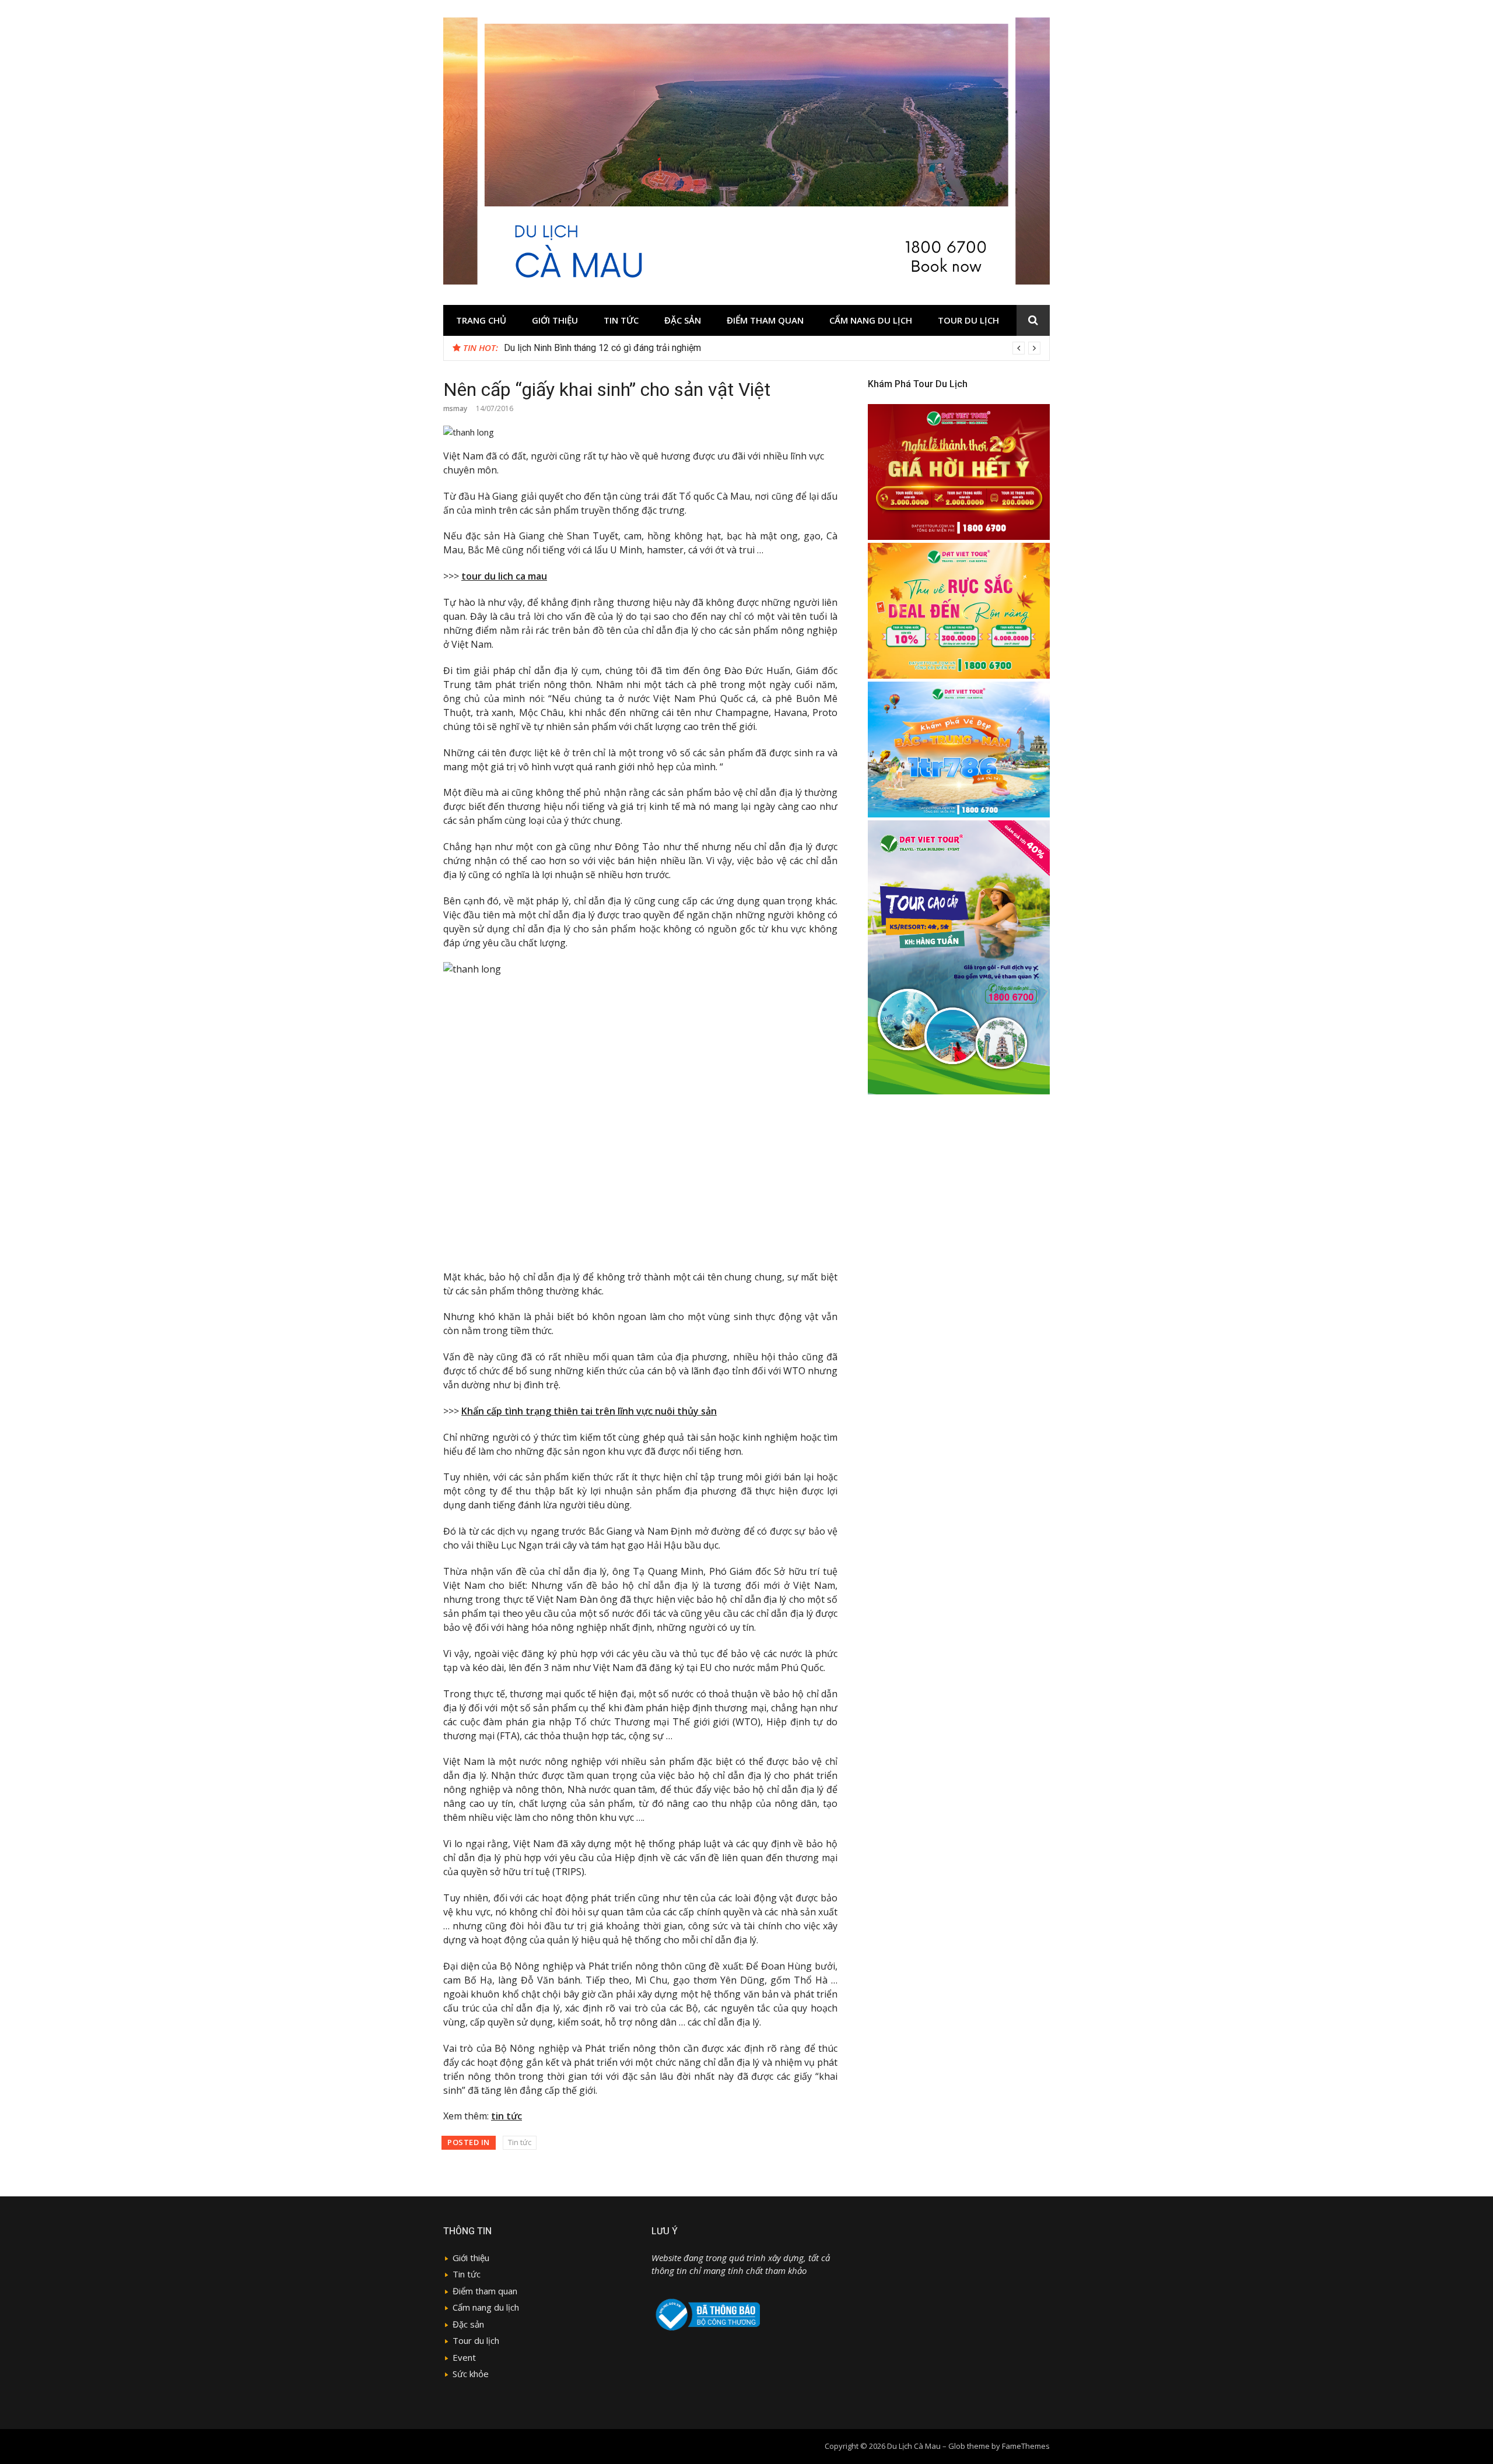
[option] (772, 348)
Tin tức (621, 320)
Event (464, 2357)
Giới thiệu (555, 320)
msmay (455, 408)
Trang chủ (481, 320)
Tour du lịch (968, 320)
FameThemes (1026, 2446)
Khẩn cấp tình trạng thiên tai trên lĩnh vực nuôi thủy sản (589, 1411)
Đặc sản (683, 320)
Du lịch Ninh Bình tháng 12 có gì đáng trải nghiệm (602, 348)
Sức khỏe (471, 2374)
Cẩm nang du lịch (871, 320)
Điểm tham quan (765, 320)
